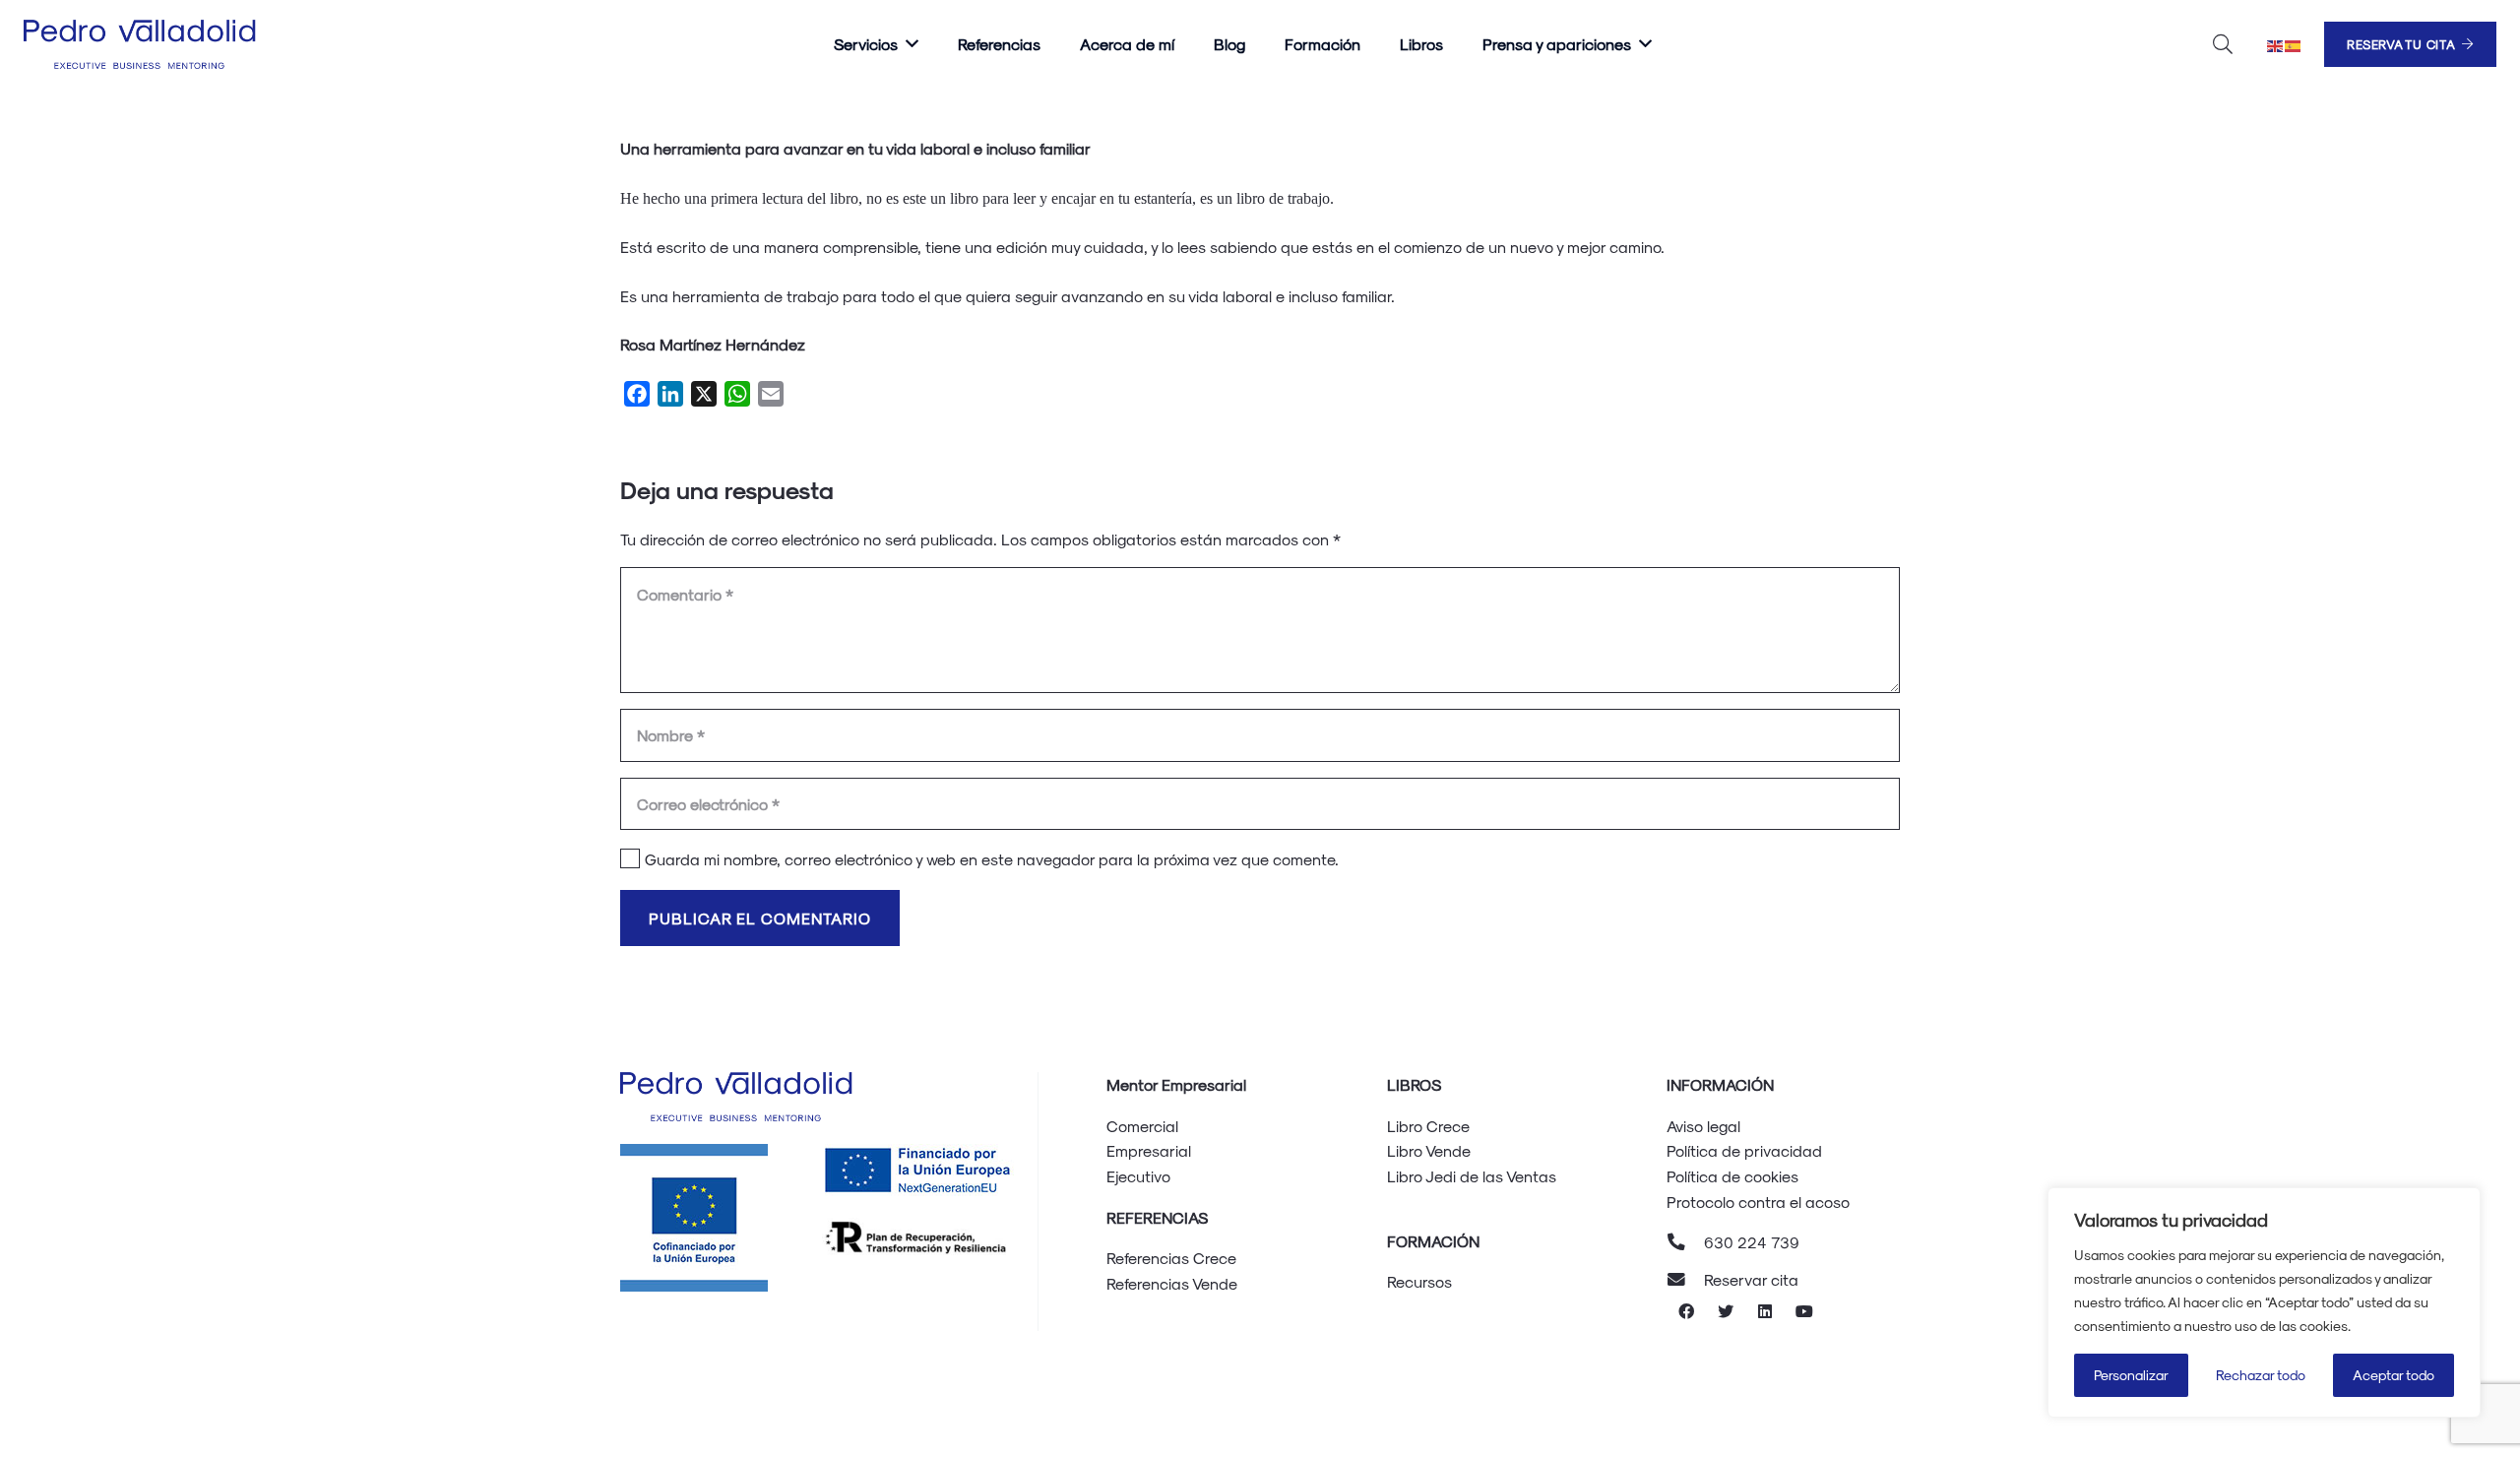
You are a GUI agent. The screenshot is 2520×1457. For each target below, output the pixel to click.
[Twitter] (1726, 1311)
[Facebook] (1686, 1311)
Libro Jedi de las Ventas (1472, 1176)
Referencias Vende (1172, 1283)
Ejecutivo (1138, 1176)
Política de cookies (1732, 1176)
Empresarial (1149, 1150)
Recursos (1419, 1281)
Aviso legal (1703, 1126)
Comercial (1142, 1126)
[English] (2276, 44)
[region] (2264, 1302)
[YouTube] (1804, 1311)
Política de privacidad (1744, 1150)
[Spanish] (2294, 44)
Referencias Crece (1171, 1258)
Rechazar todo (2261, 1375)
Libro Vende (1429, 1150)
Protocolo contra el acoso (1758, 1202)
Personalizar (2131, 1375)
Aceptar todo (2394, 1375)
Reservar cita (1751, 1279)
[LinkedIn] (1765, 1311)
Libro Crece (1428, 1126)
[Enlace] (143, 44)
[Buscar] (2223, 45)
